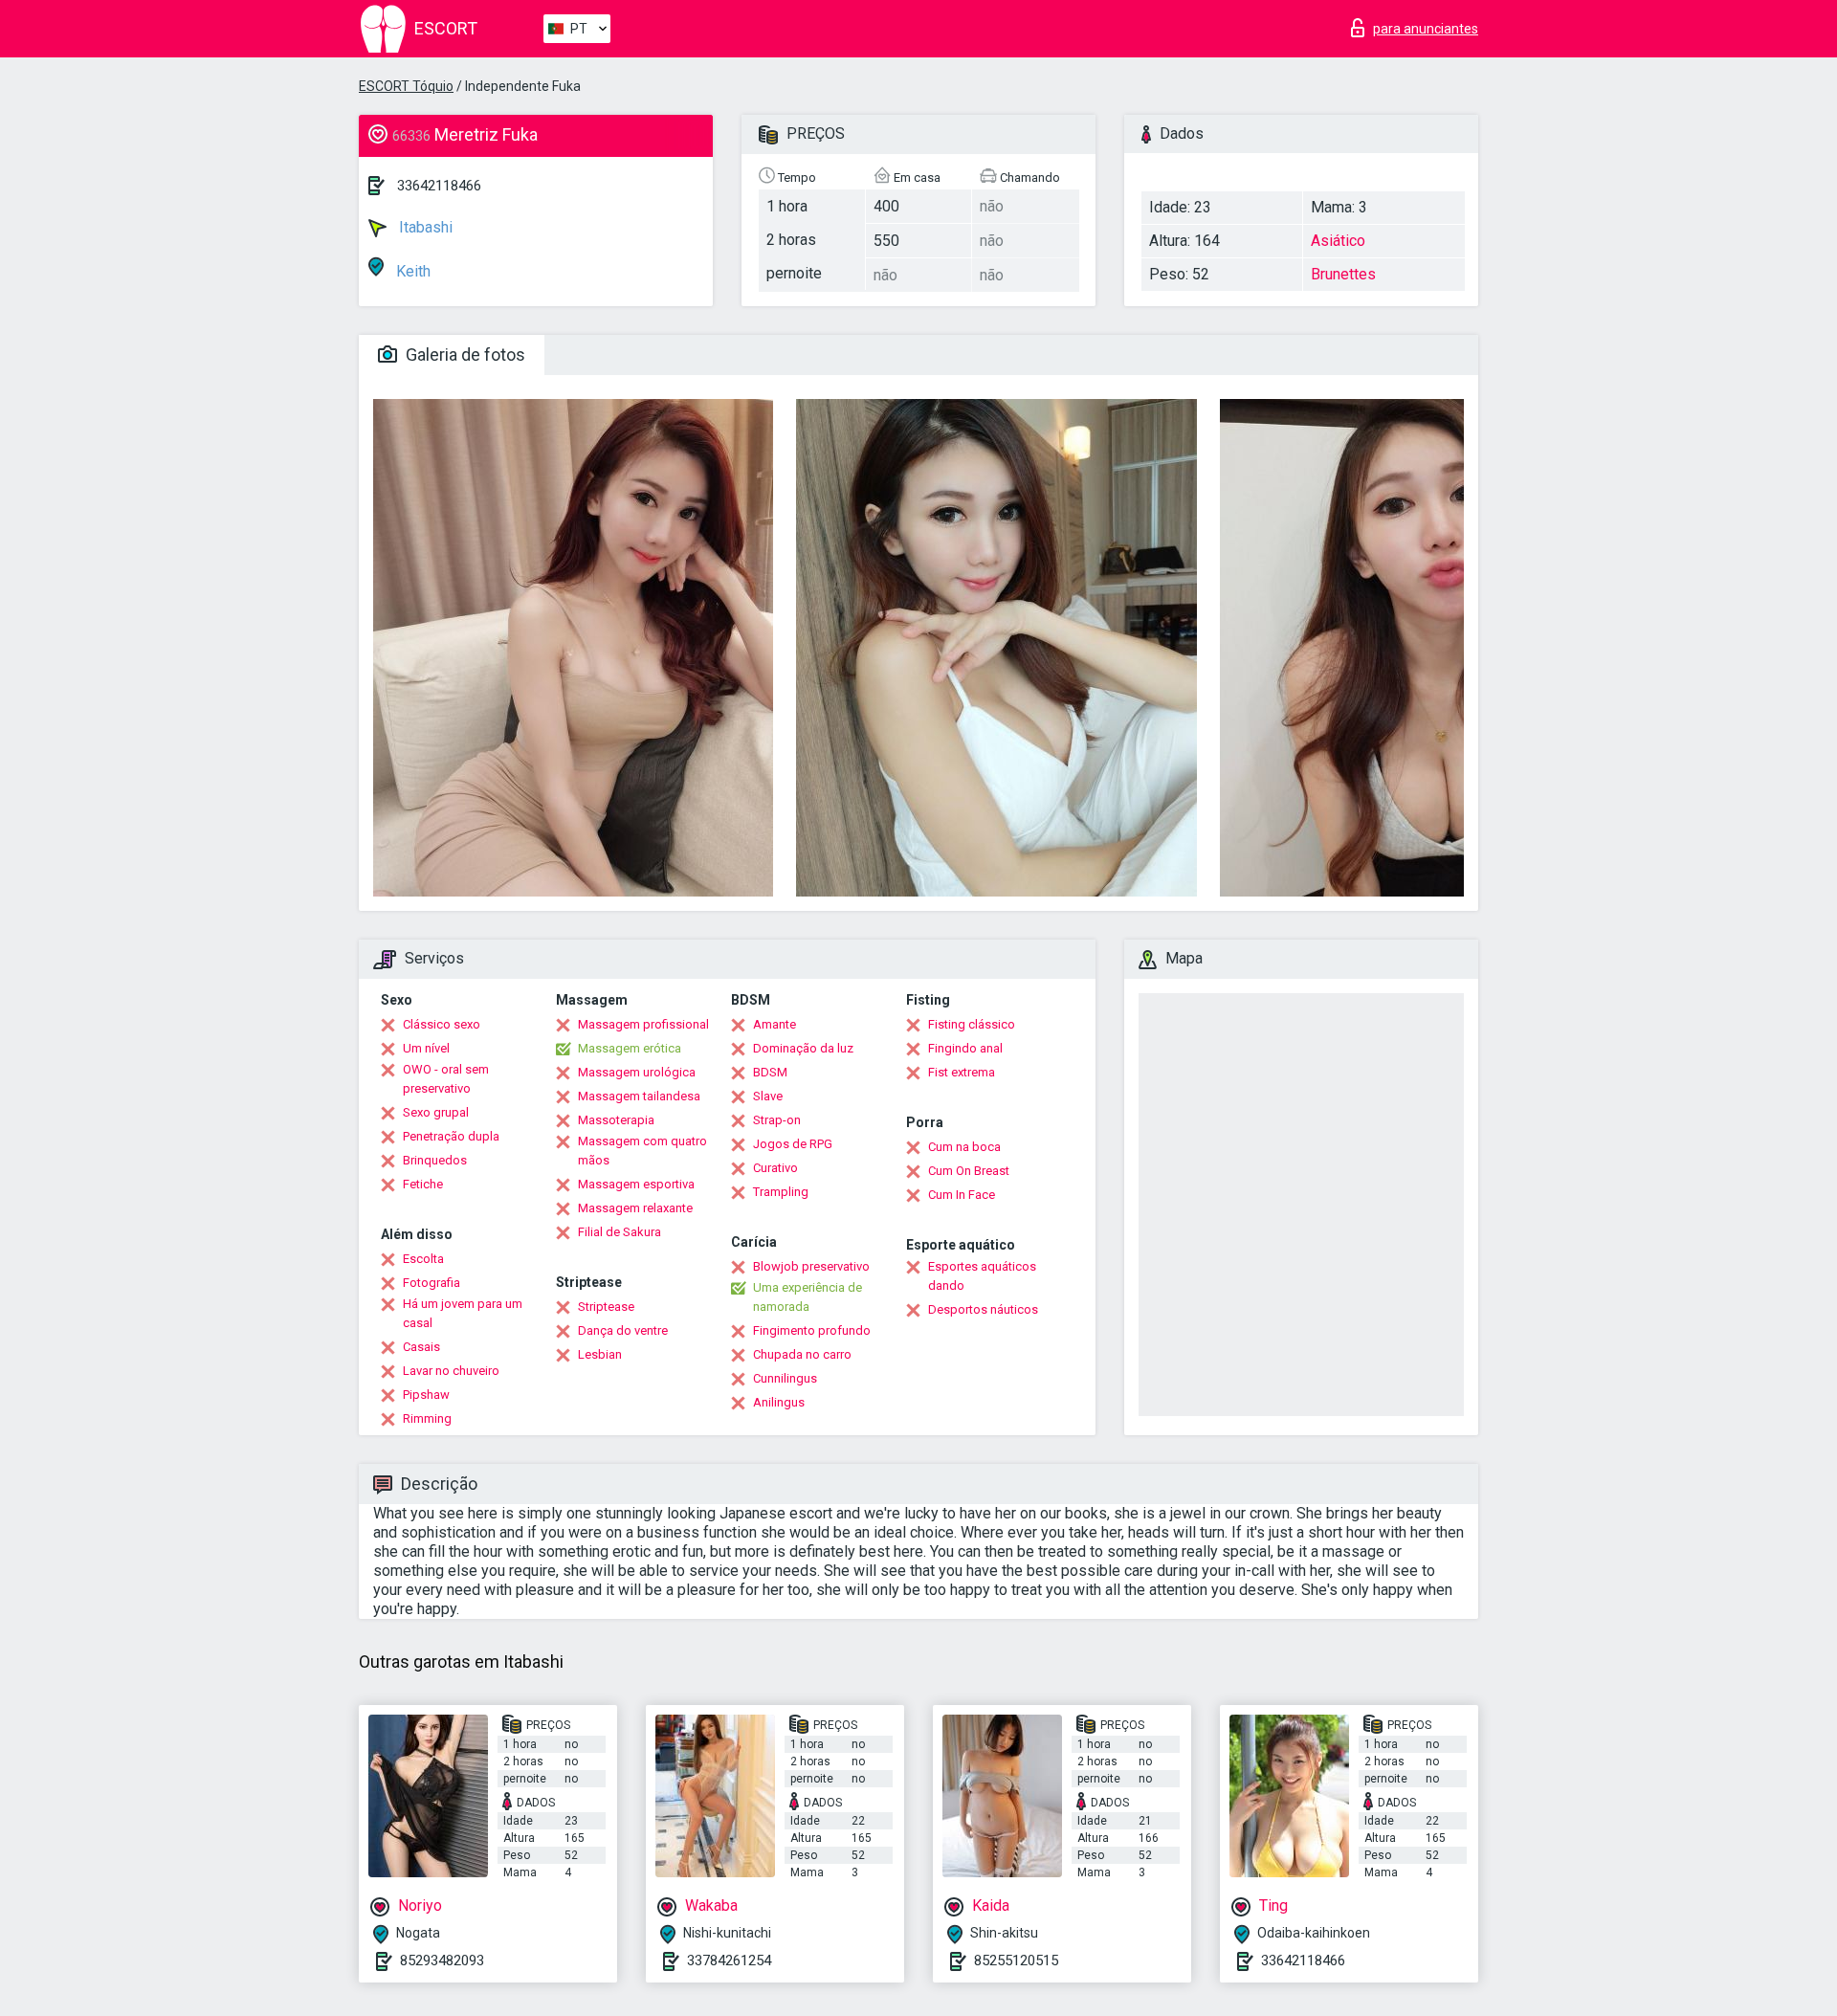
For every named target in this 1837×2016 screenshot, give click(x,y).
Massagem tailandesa (639, 1096)
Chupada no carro (802, 1354)
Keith (411, 271)
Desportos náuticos (983, 1309)
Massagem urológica (637, 1072)
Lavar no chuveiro (451, 1371)
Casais (421, 1347)
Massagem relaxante (635, 1208)
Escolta (423, 1259)
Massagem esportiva (636, 1184)
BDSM (770, 1072)
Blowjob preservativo (811, 1266)
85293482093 (442, 1961)
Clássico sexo (442, 1024)
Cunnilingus (785, 1378)
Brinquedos (435, 1160)
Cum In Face (962, 1195)
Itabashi (424, 227)
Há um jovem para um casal (463, 1313)
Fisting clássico (972, 1024)
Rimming (427, 1418)
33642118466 (439, 186)
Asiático (1338, 241)
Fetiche (423, 1184)
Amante (775, 1024)
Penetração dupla (451, 1136)
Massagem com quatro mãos (642, 1151)
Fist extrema (962, 1072)
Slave (768, 1096)
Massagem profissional (643, 1024)
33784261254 (729, 1961)
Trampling (781, 1192)
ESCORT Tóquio (406, 86)
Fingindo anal (965, 1048)
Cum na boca (964, 1147)
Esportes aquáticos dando (982, 1276)
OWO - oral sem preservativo (446, 1079)
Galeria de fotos (464, 354)
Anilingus (779, 1402)
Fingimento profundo (812, 1330)
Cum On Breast (969, 1171)
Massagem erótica (630, 1048)
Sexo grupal (436, 1112)
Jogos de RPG (793, 1144)
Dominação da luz (803, 1048)
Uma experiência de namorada (808, 1297)
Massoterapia (616, 1120)
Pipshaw (426, 1395)
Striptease (606, 1307)
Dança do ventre (623, 1330)
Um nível (426, 1048)
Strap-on (777, 1120)
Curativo (775, 1168)
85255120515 (1016, 1961)
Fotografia (432, 1283)
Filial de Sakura (620, 1232)
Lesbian (600, 1354)
